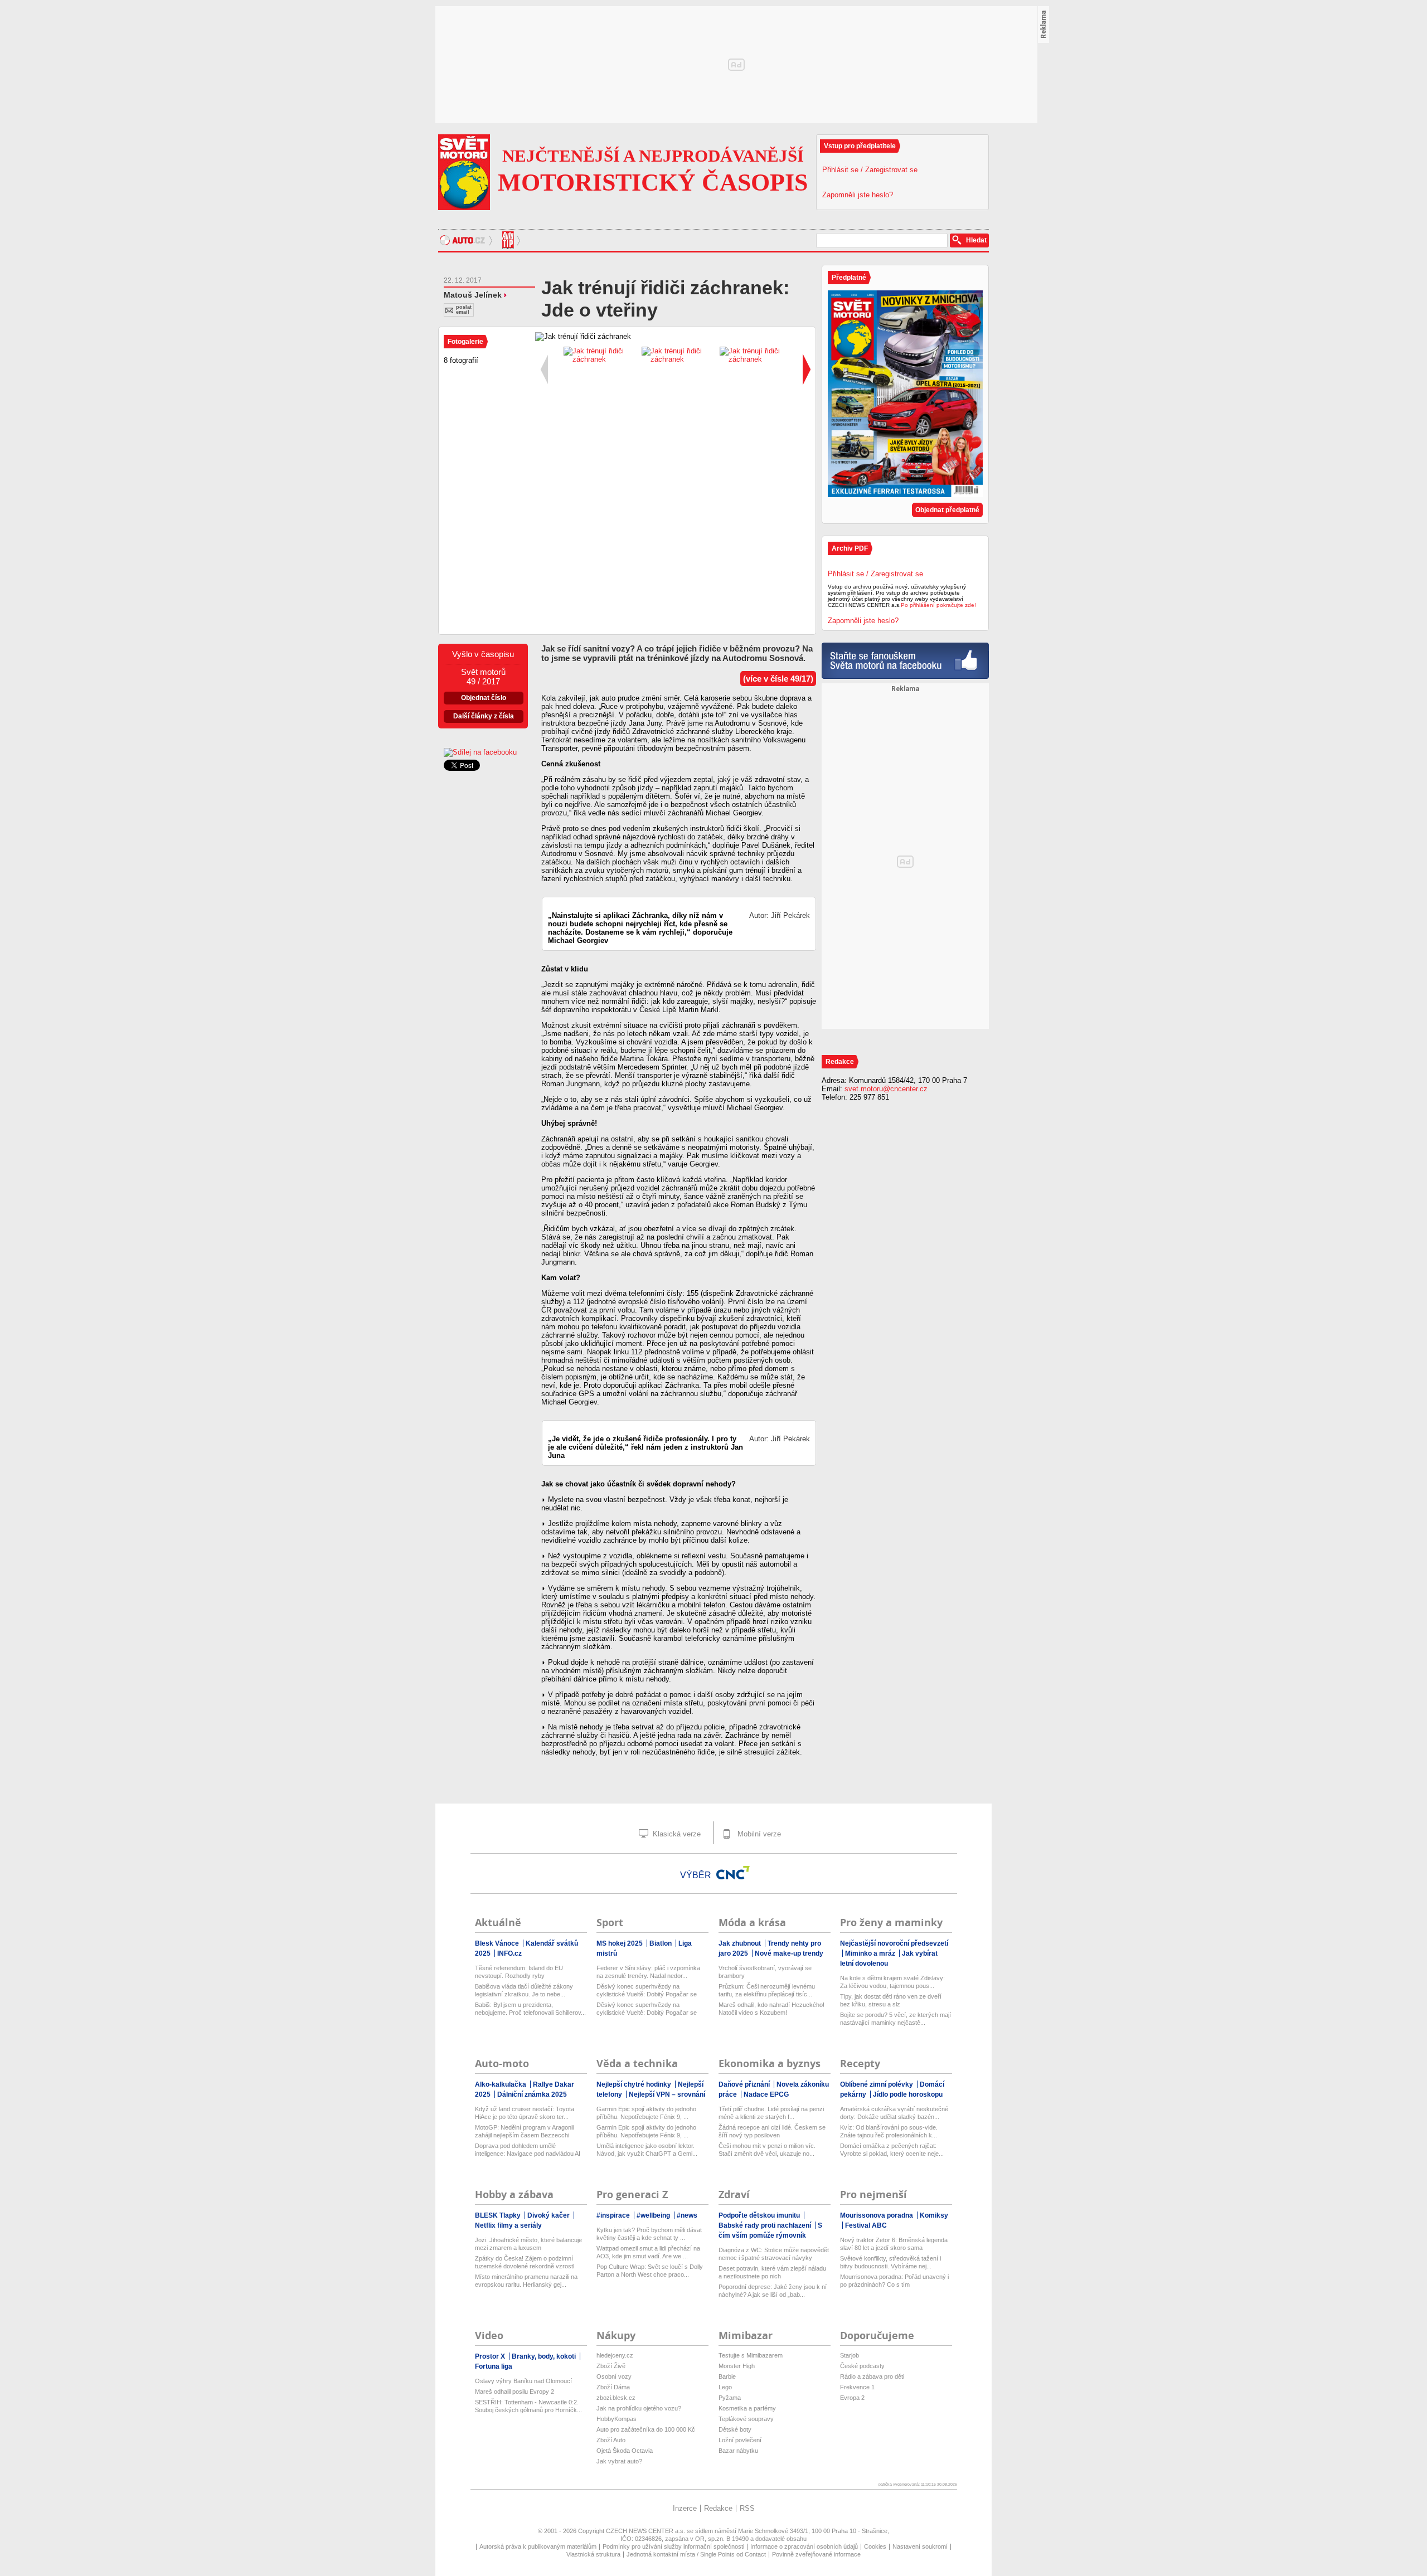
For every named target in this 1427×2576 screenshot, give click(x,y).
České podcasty (862, 2366)
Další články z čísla (484, 716)
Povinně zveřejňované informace (816, 2554)
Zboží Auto (611, 2440)
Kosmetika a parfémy (747, 2408)
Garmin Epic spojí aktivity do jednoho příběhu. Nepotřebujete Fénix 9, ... (646, 2113)
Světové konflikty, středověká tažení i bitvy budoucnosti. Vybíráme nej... (890, 2262)
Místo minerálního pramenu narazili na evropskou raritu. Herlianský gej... (526, 2281)
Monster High (737, 2366)
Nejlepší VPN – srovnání (667, 2094)
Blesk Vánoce (498, 1943)
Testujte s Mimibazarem (751, 2355)
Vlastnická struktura (593, 2554)
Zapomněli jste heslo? (858, 195)
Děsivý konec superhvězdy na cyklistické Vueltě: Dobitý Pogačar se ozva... (647, 1991)
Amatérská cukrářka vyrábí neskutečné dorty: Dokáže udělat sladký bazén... (894, 2113)
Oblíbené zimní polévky (877, 2084)
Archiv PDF (850, 548)
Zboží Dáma (613, 2387)
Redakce (718, 2508)
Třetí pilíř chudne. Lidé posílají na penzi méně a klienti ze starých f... (771, 2113)
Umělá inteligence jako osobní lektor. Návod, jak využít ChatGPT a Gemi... (647, 2150)
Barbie (727, 2376)
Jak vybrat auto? (619, 2461)
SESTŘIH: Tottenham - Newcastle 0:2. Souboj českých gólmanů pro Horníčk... (528, 2406)
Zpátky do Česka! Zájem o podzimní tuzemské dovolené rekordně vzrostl (525, 2262)
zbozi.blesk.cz (616, 2398)
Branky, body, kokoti (545, 2356)
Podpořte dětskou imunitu (760, 2215)
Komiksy (934, 2215)
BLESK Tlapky (499, 2215)
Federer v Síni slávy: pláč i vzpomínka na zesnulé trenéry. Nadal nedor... (648, 1972)
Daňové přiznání (745, 2084)
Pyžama (730, 2398)
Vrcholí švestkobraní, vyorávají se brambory (765, 1972)
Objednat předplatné (947, 510)
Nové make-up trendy (789, 1953)
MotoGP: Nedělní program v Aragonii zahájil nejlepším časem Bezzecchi (524, 2131)
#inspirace (614, 2215)
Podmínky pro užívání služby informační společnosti (673, 2546)
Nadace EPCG (766, 2094)
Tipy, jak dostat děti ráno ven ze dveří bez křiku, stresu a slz (891, 2000)
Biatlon (661, 1943)
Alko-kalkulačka (501, 2084)
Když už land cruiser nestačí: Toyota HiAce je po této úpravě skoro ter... (525, 2113)
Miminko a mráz (871, 1953)
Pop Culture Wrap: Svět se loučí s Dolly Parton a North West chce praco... (650, 2271)
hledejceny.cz (615, 2355)
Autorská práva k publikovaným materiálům (538, 2546)
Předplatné (849, 278)
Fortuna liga (494, 2366)
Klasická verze (676, 1834)
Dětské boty (735, 2429)
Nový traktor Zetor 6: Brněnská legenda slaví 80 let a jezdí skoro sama (894, 2244)
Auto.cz (467, 240)
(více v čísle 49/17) (778, 679)
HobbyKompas (617, 2419)
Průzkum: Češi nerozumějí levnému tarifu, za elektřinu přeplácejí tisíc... (767, 1990)
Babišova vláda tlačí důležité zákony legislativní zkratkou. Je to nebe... (524, 1990)
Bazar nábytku (738, 2451)
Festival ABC (866, 2225)
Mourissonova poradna (877, 2215)
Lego (725, 2387)
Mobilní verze (758, 1834)
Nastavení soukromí (920, 2546)
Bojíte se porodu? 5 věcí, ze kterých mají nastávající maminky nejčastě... (895, 2019)
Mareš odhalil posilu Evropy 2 (515, 2392)
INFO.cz (509, 1953)
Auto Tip (509, 240)
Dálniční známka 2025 (532, 2094)
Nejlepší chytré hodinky (635, 2084)
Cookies (875, 2546)
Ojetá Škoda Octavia (625, 2451)
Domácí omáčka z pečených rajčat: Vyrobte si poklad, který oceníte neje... (892, 2150)
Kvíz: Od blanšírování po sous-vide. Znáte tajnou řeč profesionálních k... (889, 2131)
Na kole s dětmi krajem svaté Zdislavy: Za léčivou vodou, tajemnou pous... (892, 1982)
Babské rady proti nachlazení (766, 2225)
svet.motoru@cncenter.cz (886, 1089)
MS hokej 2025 (620, 1943)
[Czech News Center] (733, 1873)
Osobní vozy (614, 2376)
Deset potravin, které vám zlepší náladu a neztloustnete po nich (772, 2272)
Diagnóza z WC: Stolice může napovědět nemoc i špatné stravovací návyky (774, 2254)
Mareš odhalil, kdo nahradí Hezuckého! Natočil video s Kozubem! (771, 2009)
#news (687, 2215)
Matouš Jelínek (473, 295)
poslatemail (464, 310)
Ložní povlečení (740, 2440)
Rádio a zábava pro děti (872, 2376)
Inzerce (685, 2508)
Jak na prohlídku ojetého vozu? (639, 2408)
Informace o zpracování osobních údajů (804, 2546)
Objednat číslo (484, 698)
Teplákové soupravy (746, 2419)
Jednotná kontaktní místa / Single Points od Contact (696, 2554)
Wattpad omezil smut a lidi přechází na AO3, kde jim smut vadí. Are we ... (648, 2252)
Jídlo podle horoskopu (908, 2094)
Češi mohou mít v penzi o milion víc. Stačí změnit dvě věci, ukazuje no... (767, 2150)
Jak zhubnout (741, 1943)
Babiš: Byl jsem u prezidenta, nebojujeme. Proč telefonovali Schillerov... (530, 2009)
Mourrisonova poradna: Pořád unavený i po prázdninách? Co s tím (894, 2281)
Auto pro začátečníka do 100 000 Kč (646, 2429)
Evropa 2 (852, 2398)
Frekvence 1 (857, 2387)
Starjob (850, 2355)
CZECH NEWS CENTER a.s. (646, 2531)
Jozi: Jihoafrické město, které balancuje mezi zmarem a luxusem (528, 2244)
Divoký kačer (549, 2215)
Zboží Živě (611, 2366)
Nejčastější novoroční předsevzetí (894, 1943)
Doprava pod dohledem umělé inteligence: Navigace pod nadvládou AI (528, 2150)
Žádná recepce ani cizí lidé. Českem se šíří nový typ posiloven (772, 2131)
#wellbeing (654, 2215)
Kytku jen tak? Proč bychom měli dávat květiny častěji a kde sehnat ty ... (649, 2234)
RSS (747, 2508)
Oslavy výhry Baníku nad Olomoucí (523, 2381)
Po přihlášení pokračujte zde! (938, 605)
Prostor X (491, 2356)
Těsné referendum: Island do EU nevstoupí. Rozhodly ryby (519, 1972)
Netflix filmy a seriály (508, 2225)
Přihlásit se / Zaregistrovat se (870, 170)
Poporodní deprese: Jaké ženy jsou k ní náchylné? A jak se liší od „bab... (773, 2291)
